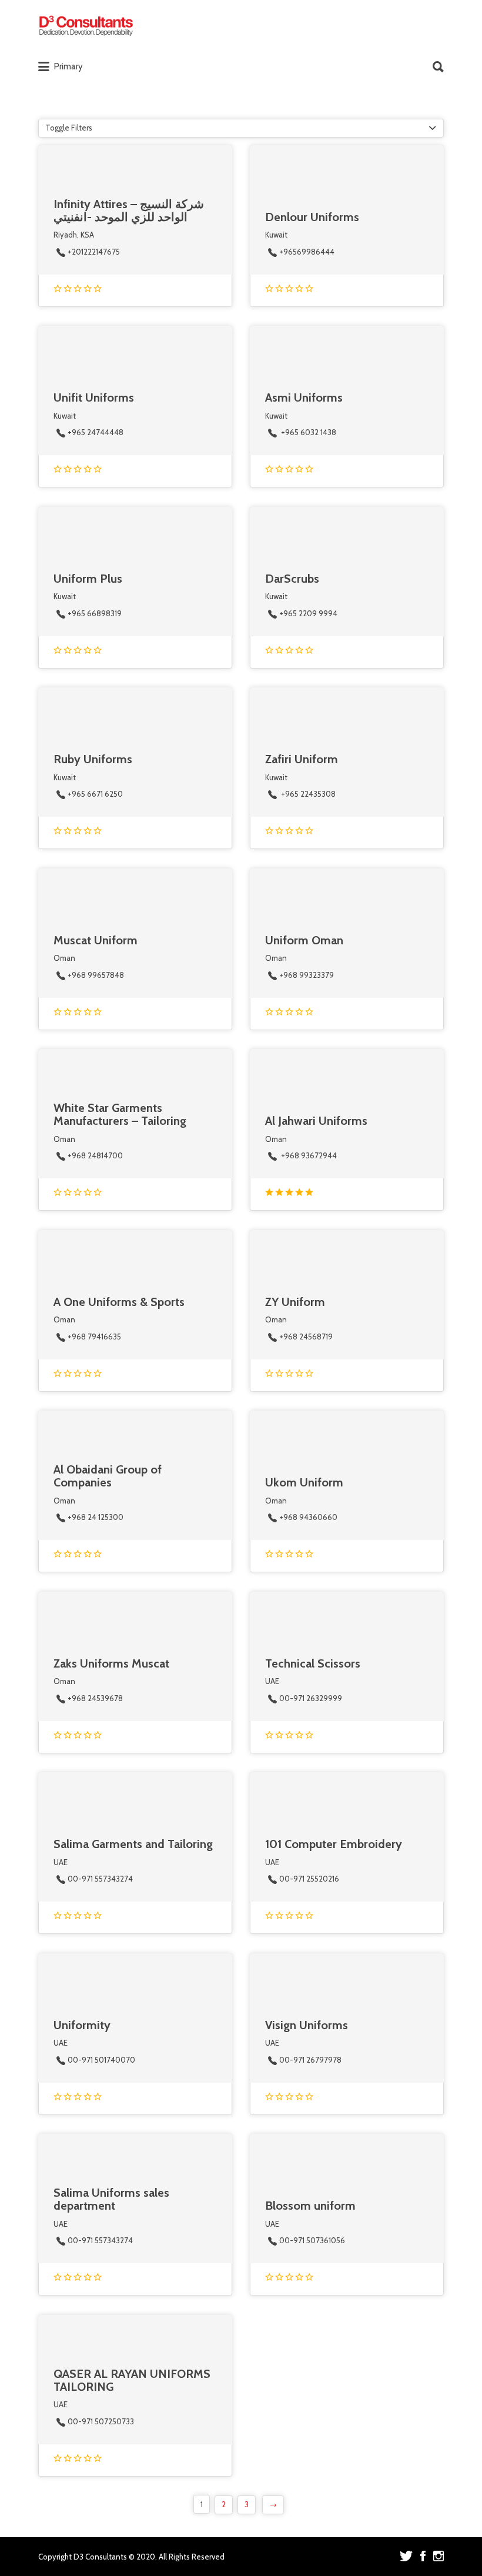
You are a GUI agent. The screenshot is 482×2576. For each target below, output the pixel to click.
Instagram (439, 2556)
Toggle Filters (69, 128)
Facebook (423, 2556)
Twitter (406, 2556)
